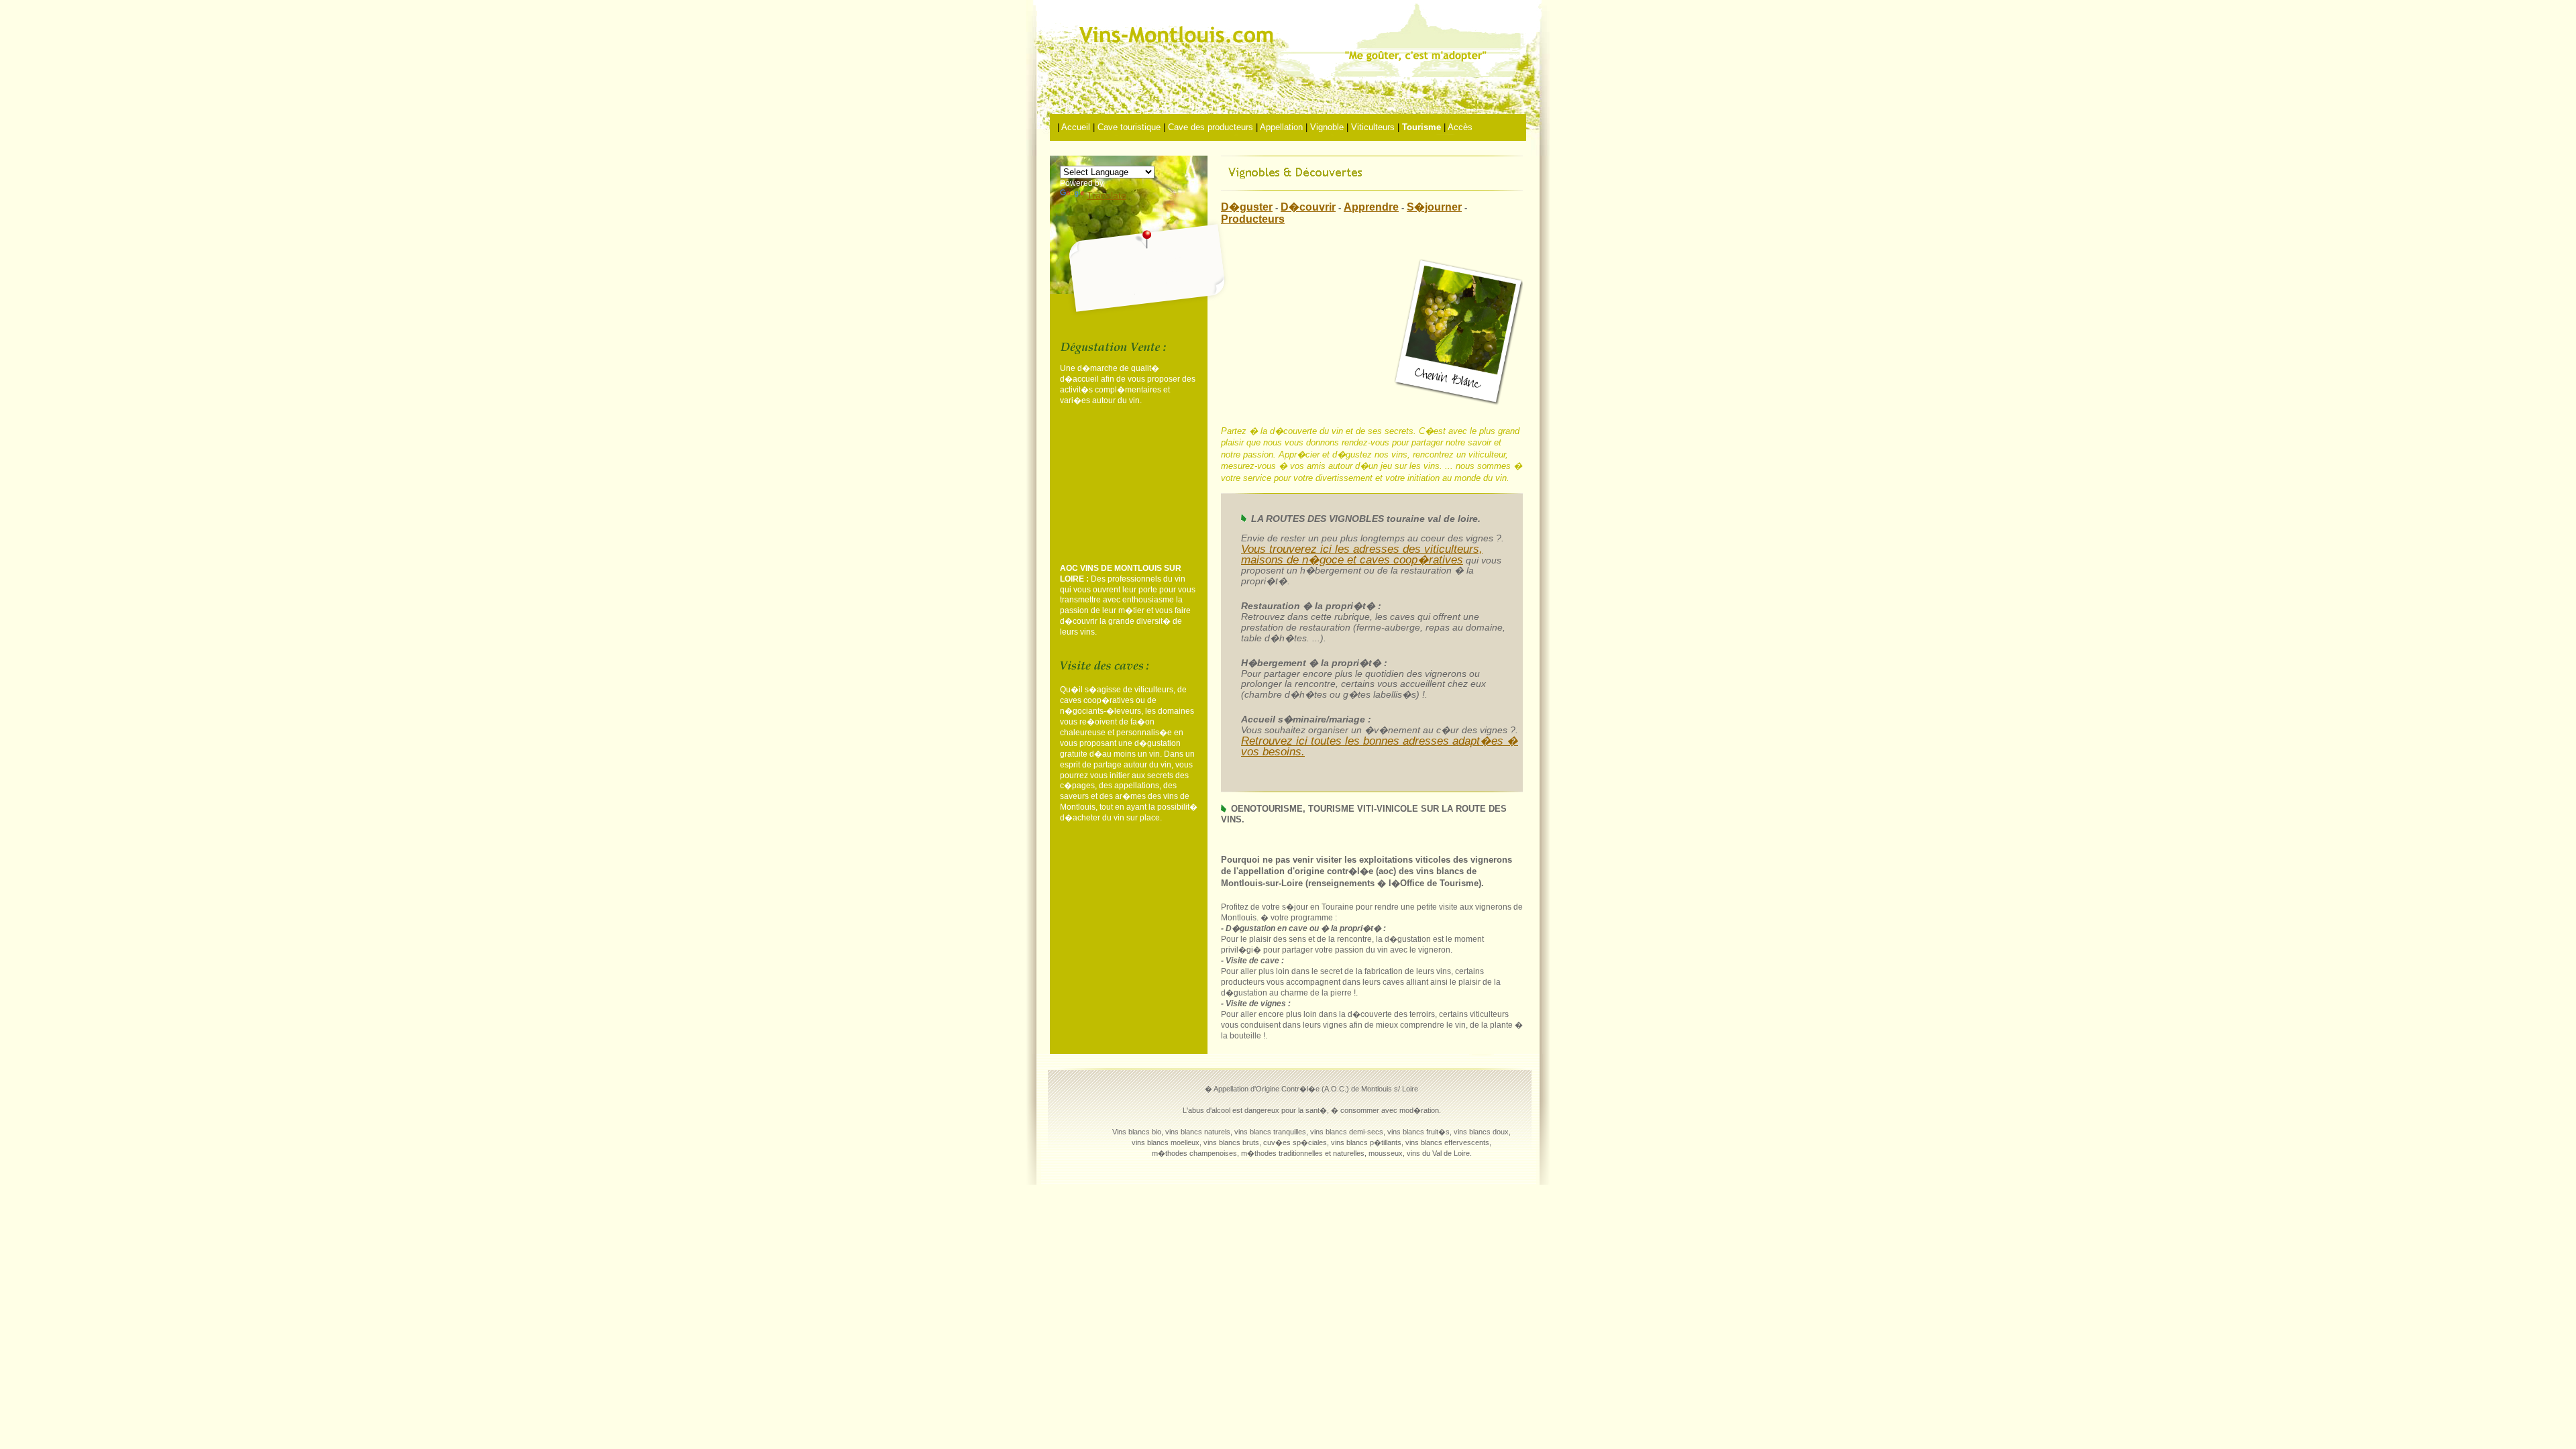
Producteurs (1253, 219)
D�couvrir (1308, 207)
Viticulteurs (1373, 127)
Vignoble (1327, 127)
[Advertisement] (1127, 486)
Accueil (1076, 127)
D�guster (1247, 207)
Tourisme (1421, 127)
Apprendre (1371, 207)
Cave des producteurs (1211, 127)
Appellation (1281, 127)
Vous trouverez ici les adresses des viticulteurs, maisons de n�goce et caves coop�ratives (1362, 554)
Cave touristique (1129, 127)
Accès (1460, 127)
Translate (1107, 195)
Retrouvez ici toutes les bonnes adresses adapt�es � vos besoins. (1380, 746)
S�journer (1434, 207)
